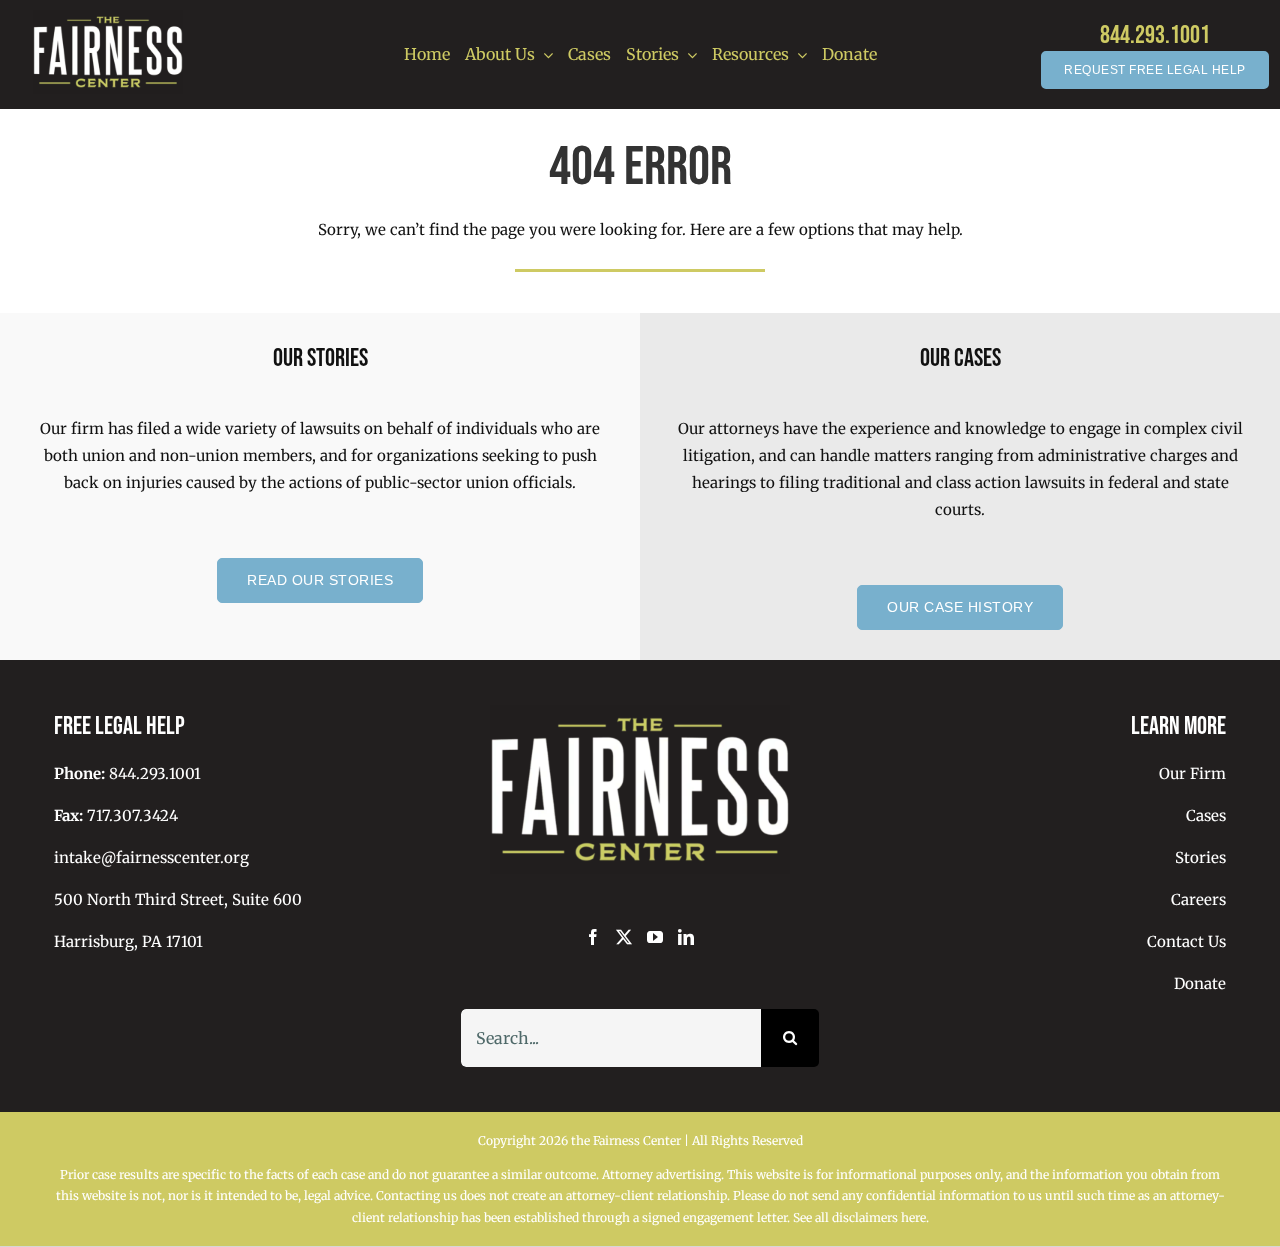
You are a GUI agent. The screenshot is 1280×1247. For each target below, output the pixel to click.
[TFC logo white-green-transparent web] (108, 17)
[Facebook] (593, 937)
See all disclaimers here (859, 1217)
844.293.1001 (1155, 35)
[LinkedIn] (686, 937)
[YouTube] (655, 937)
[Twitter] (624, 937)
